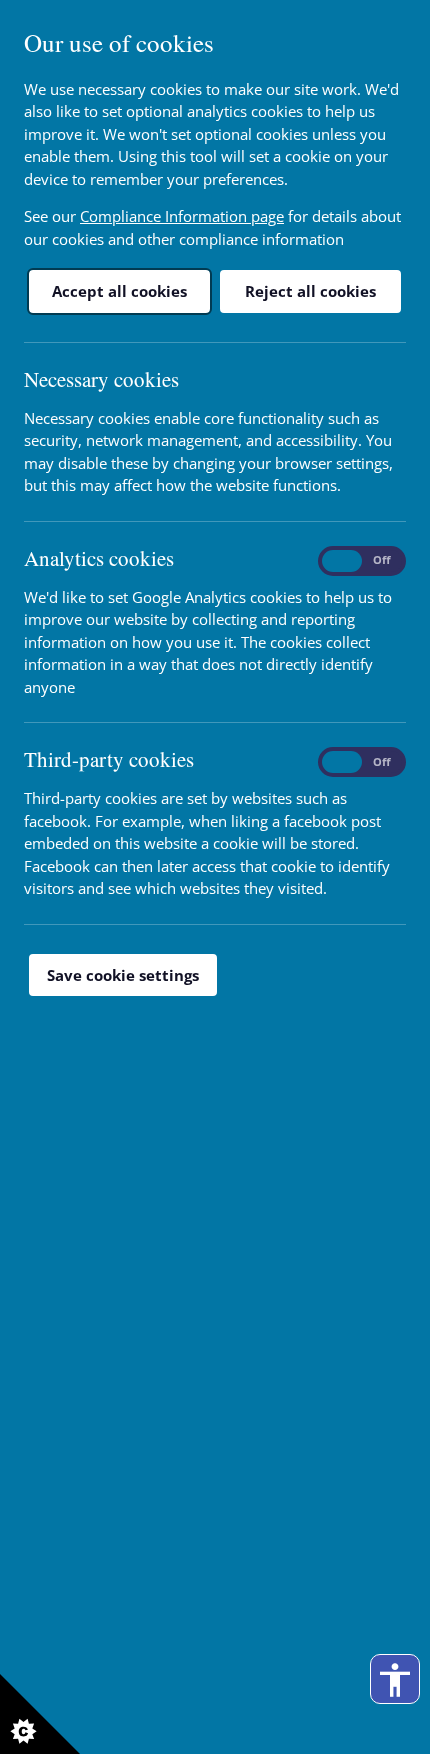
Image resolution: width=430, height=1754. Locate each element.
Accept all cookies (119, 291)
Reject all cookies (310, 291)
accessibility (395, 1680)
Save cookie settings (123, 975)
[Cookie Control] (40, 1714)
